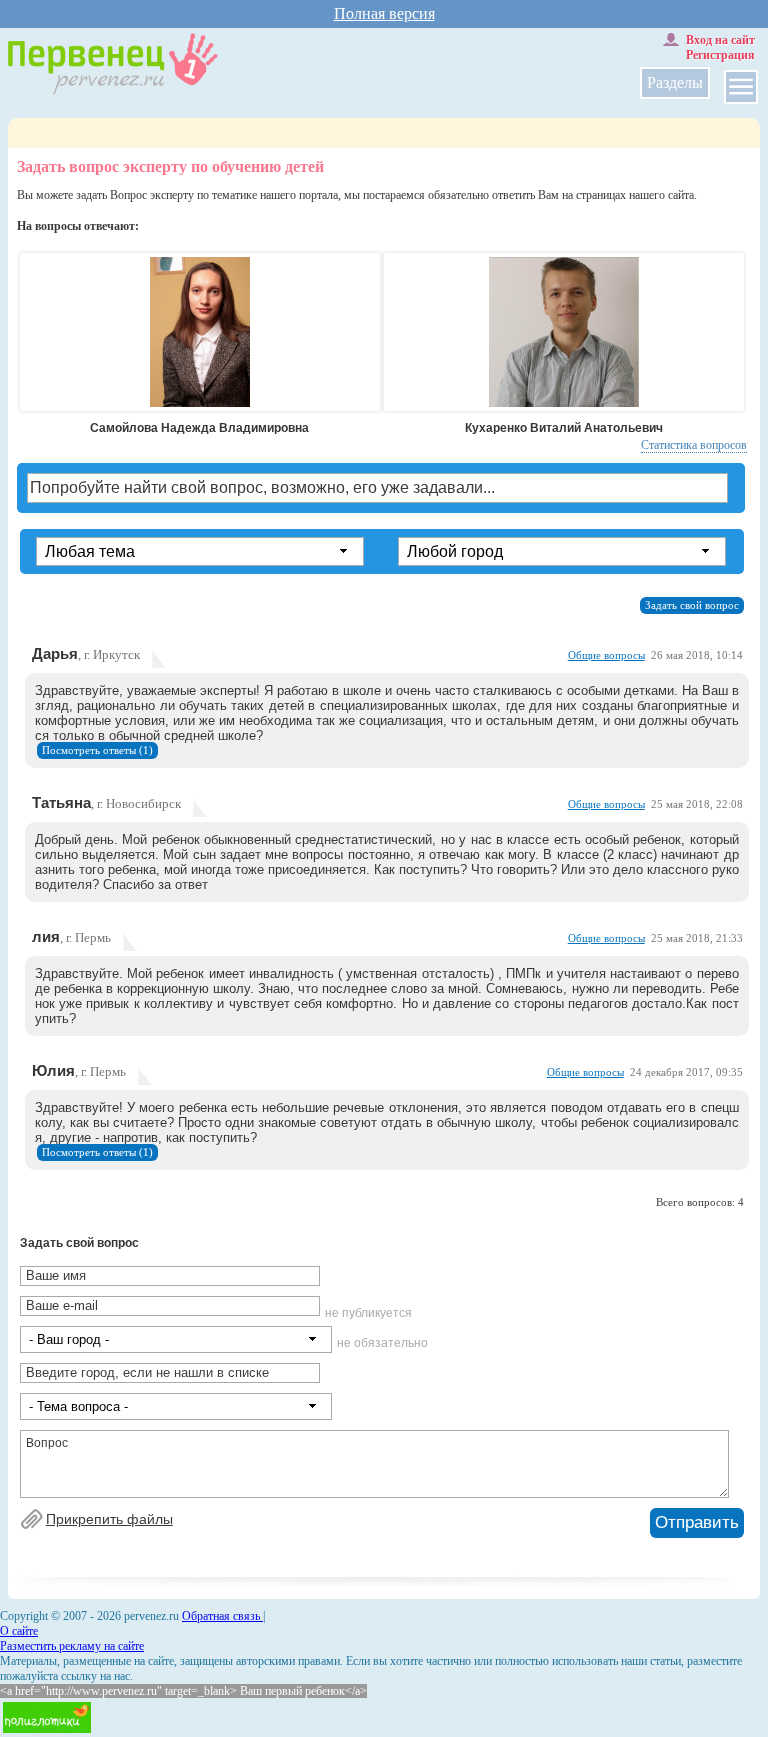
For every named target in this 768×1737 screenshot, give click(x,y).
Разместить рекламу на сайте (72, 1646)
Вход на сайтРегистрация (720, 47)
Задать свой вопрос (692, 605)
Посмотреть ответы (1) (97, 750)
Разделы (675, 82)
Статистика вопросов (694, 445)
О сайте (19, 1631)
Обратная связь (222, 1616)
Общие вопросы (606, 655)
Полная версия (384, 13)
